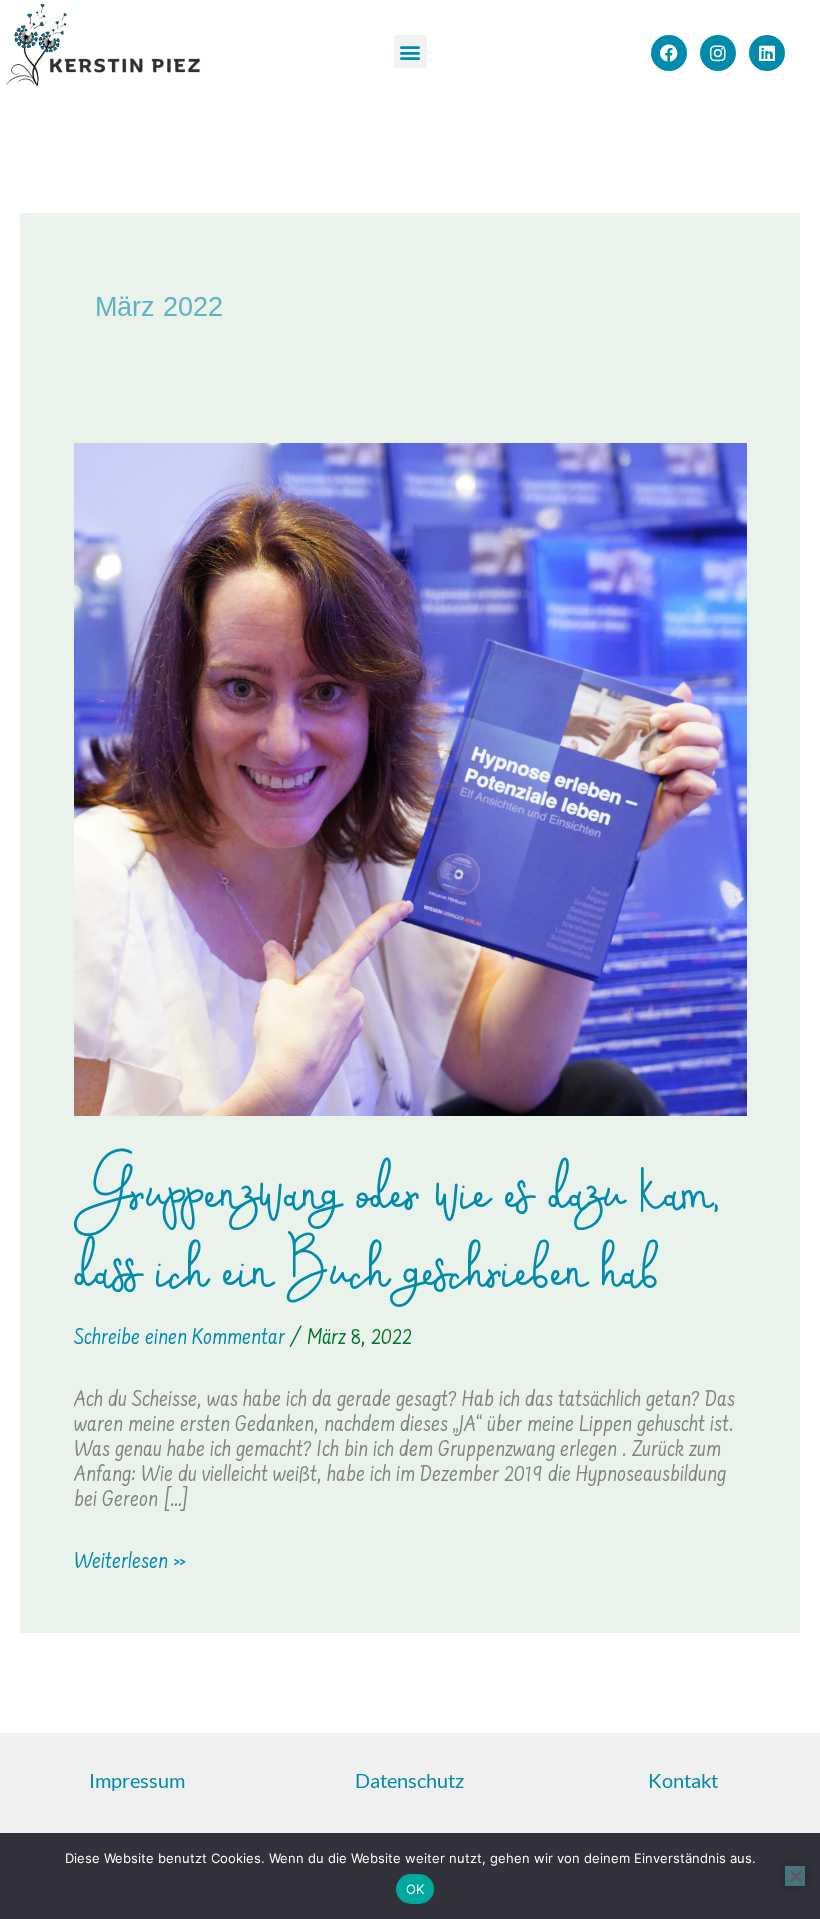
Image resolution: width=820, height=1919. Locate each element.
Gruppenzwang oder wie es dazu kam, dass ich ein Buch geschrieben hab (397, 1231)
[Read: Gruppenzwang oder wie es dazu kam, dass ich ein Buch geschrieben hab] (410, 779)
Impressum (137, 1780)
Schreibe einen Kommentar (179, 1338)
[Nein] (795, 1876)
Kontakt (683, 1780)
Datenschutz (409, 1780)
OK (415, 1889)
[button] (410, 51)
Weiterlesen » (130, 1562)
